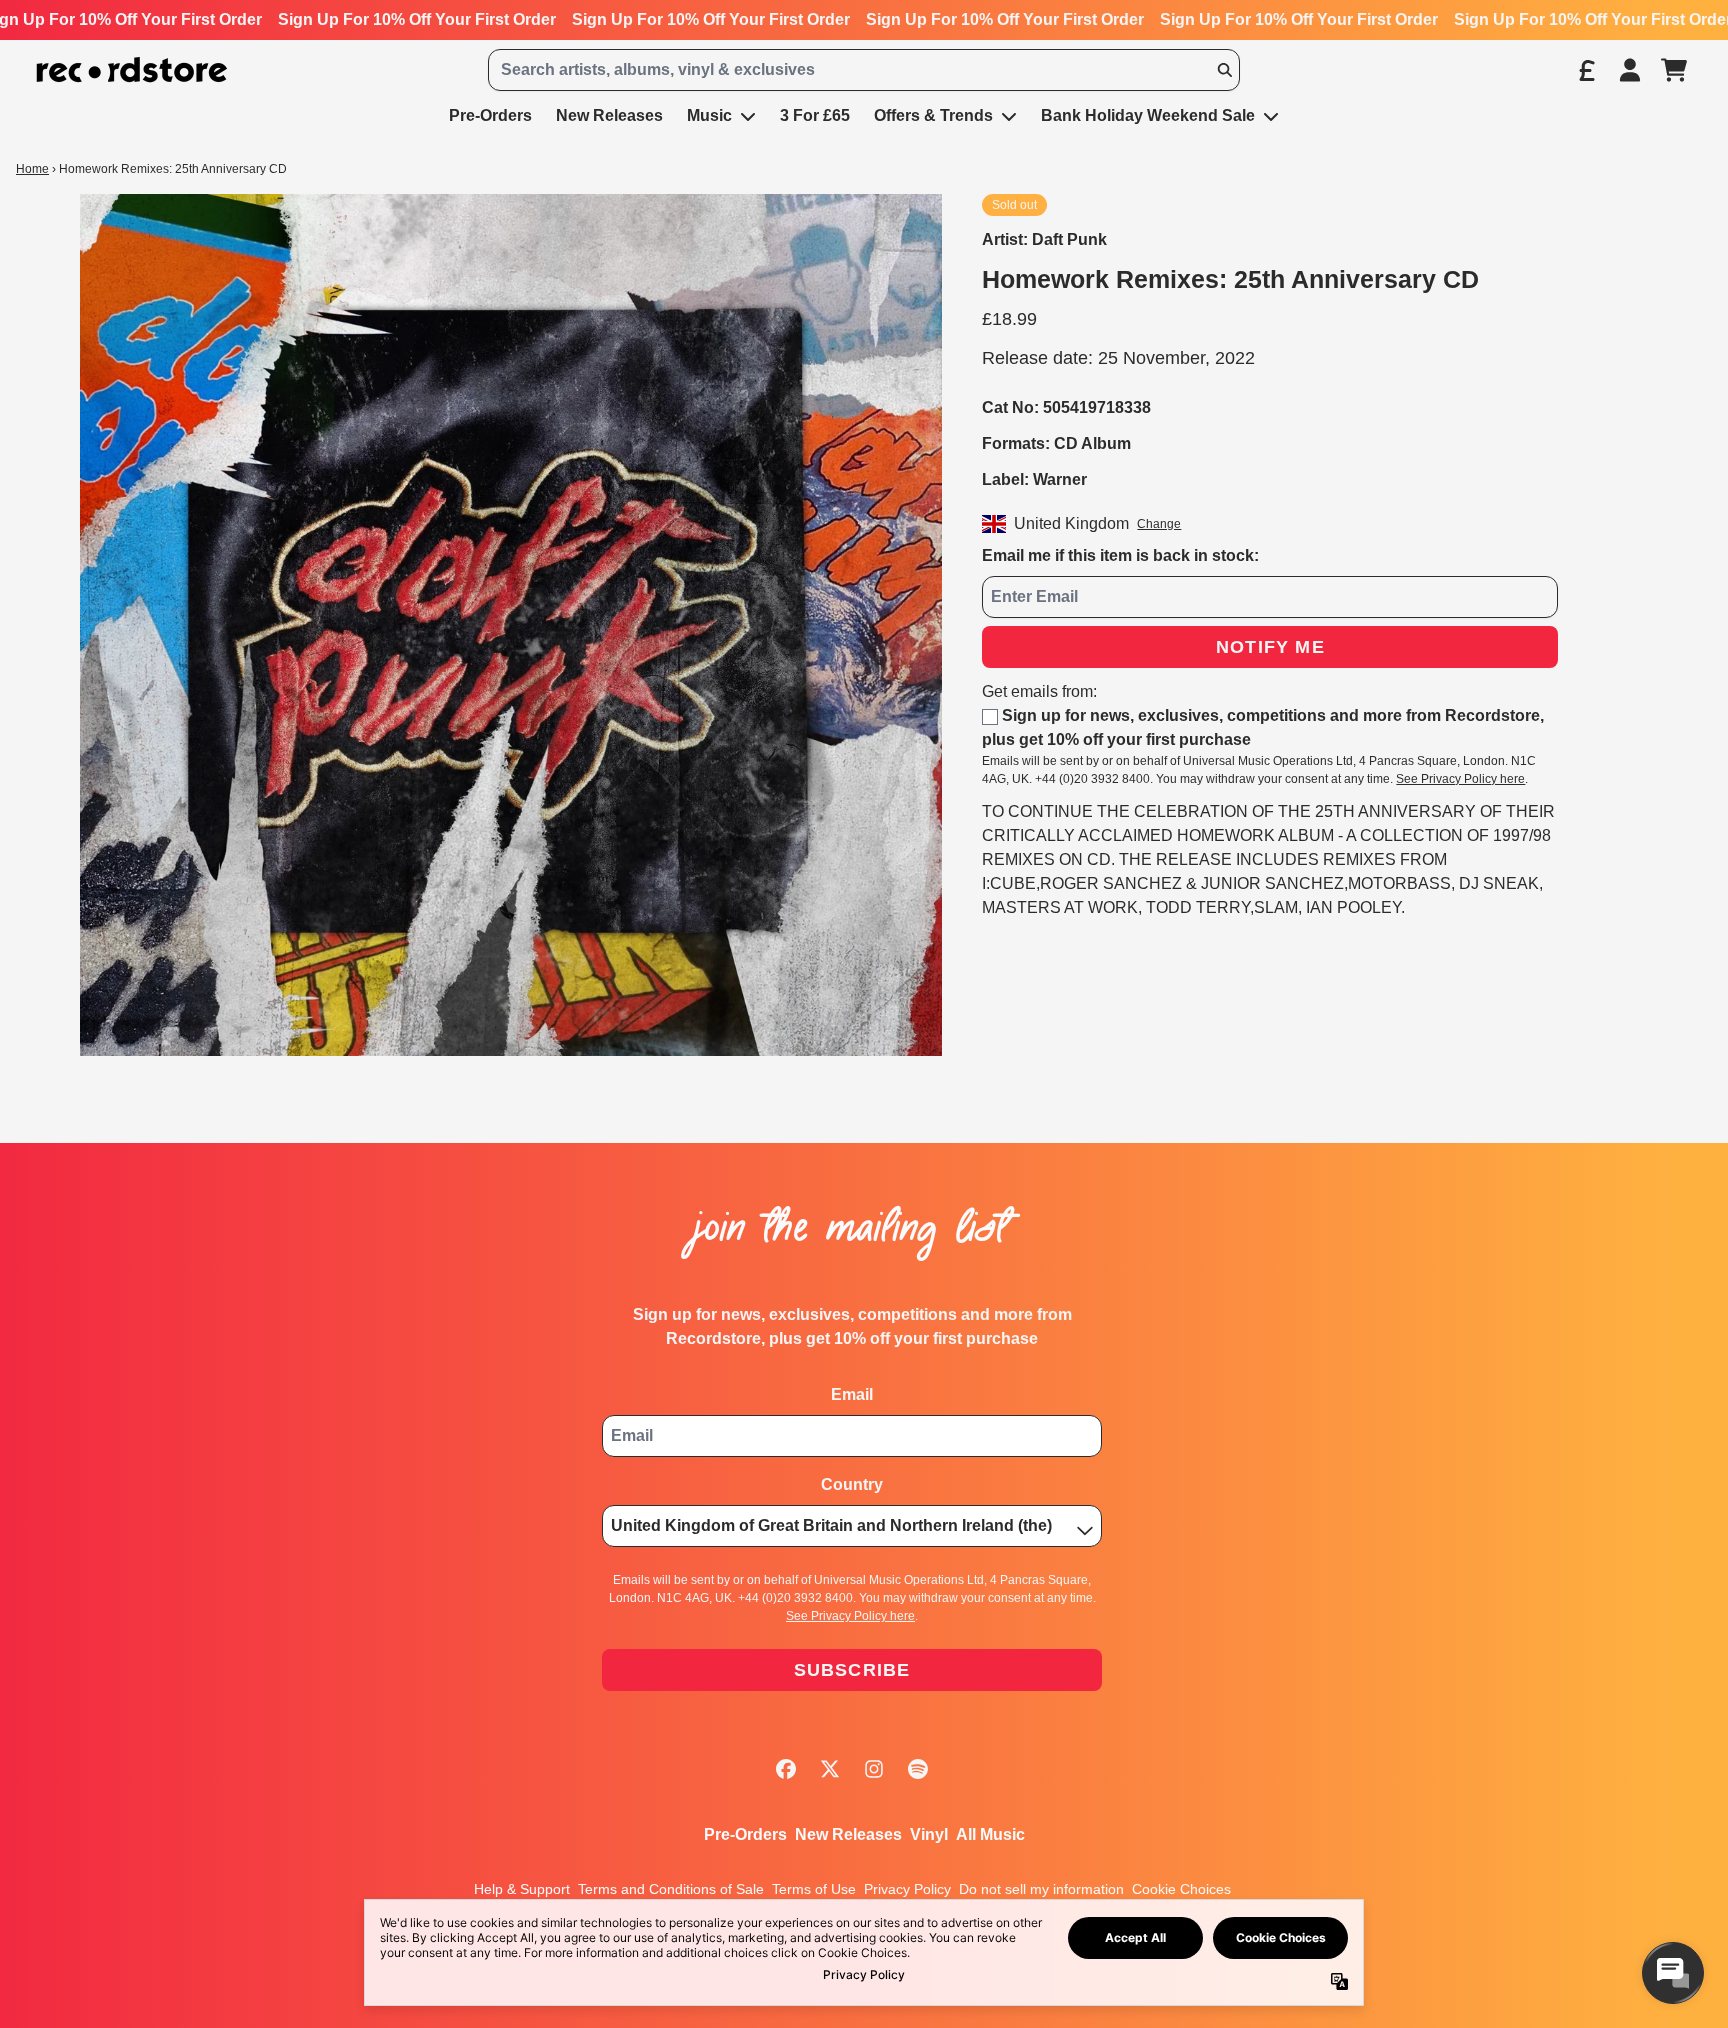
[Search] (1224, 70)
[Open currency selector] (1586, 70)
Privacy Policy (907, 1889)
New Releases (848, 1834)
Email (852, 1394)
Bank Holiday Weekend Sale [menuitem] (1148, 115)
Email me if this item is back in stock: (1120, 555)
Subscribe (852, 1670)
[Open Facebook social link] (786, 1769)
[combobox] (864, 70)
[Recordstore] (132, 70)
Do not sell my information (1041, 1889)
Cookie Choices (1181, 1889)
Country (852, 1484)
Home (32, 169)
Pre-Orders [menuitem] (490, 115)
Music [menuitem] (709, 115)
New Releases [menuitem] (609, 115)
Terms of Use (814, 1889)
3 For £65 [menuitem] (815, 115)
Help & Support (522, 1889)
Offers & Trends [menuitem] (933, 115)
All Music (990, 1834)
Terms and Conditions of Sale (671, 1889)
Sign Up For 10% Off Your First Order (417, 19)
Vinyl (929, 1834)
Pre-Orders (745, 1834)
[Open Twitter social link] (830, 1769)
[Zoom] (511, 625)
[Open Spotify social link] (918, 1769)
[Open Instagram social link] (874, 1769)
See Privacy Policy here (1460, 779)
